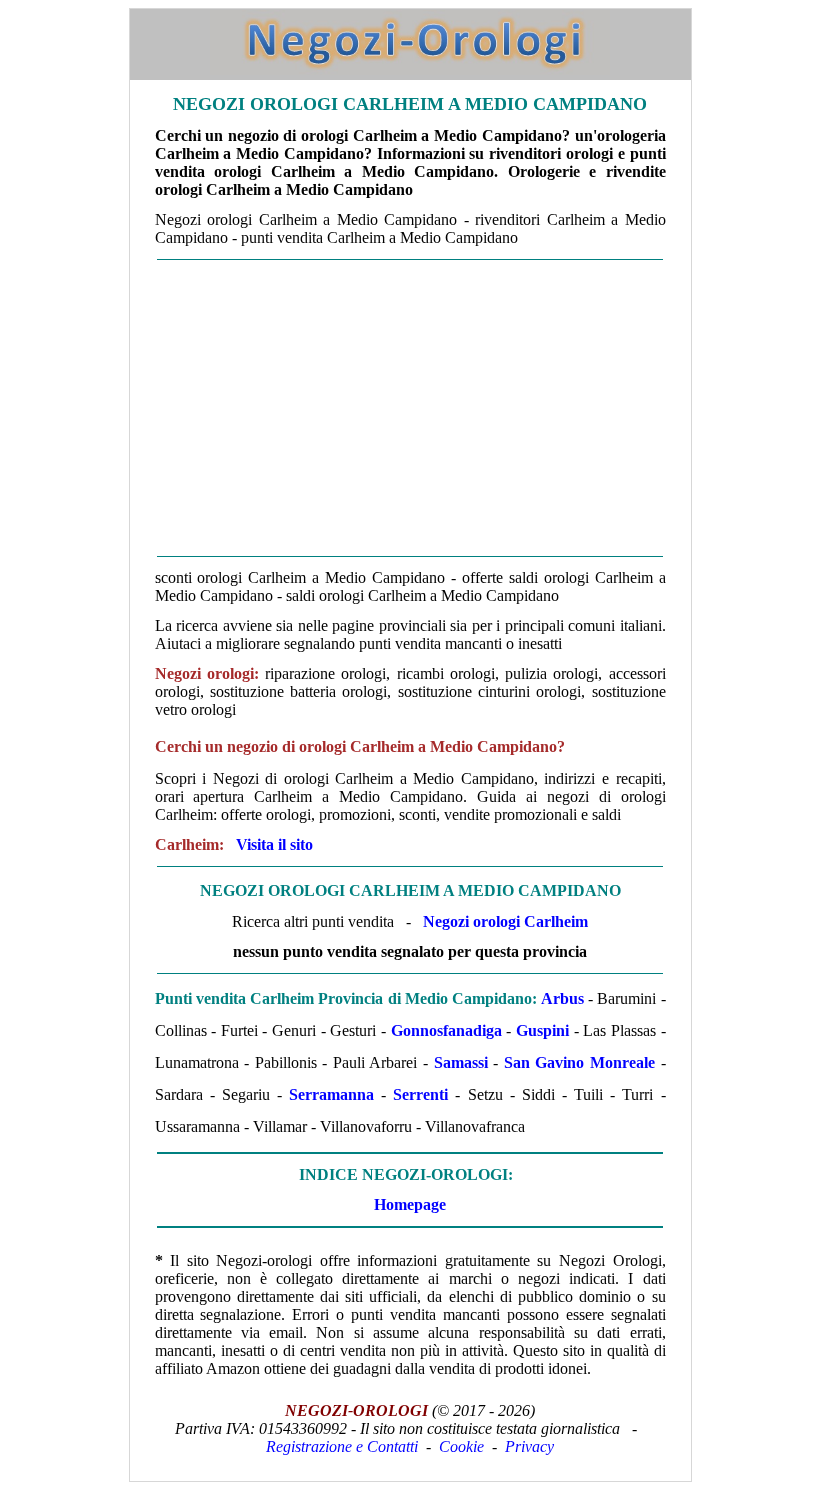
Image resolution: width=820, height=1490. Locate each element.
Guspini (542, 1030)
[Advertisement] (410, 408)
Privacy (529, 1446)
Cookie (461, 1446)
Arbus (562, 998)
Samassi (461, 1062)
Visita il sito (274, 844)
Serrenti (420, 1094)
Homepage (410, 1204)
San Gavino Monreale (579, 1062)
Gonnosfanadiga (446, 1030)
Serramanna (331, 1094)
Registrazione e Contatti (342, 1446)
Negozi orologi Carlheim (505, 921)
